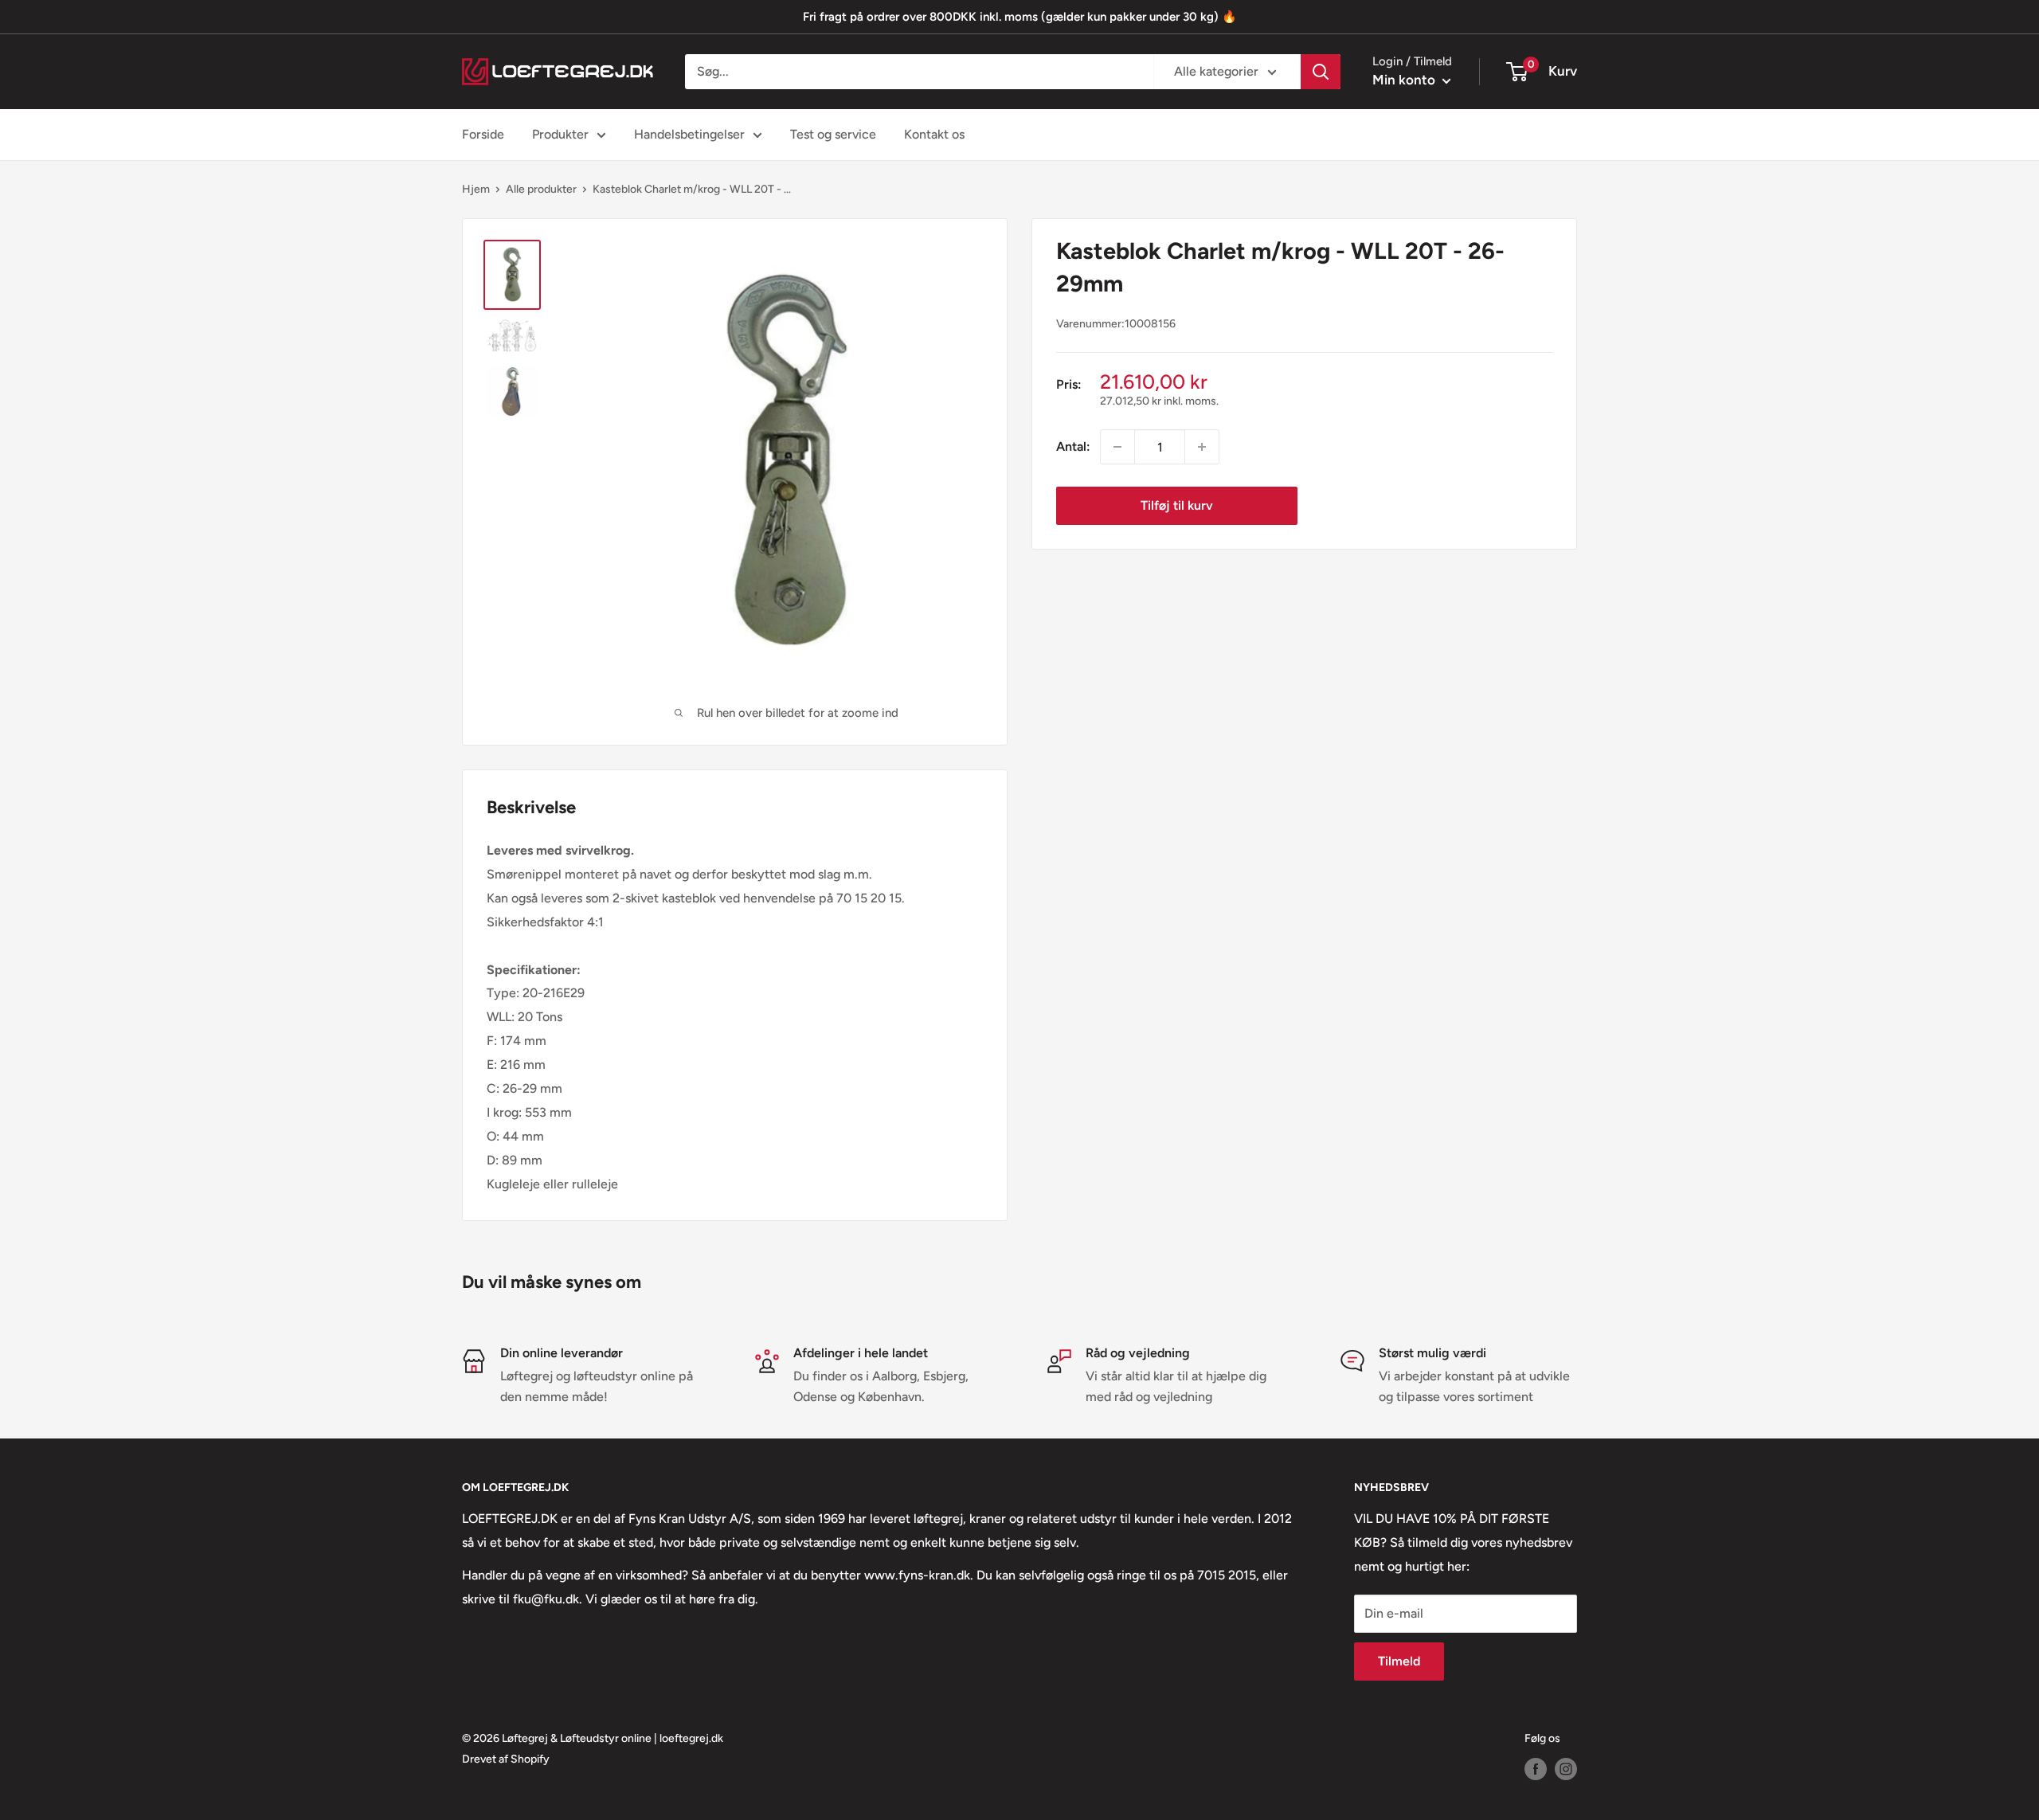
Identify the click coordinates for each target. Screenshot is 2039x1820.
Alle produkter (541, 189)
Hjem (476, 189)
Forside (483, 134)
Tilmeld (1399, 1661)
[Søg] (1321, 72)
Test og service (833, 134)
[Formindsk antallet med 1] (1117, 447)
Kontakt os (934, 134)
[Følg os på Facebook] (1536, 1769)
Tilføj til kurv (1177, 505)
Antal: (1073, 446)
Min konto (1405, 80)
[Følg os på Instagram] (1566, 1769)
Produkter (560, 134)
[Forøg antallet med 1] (1202, 447)
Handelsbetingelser (689, 134)
